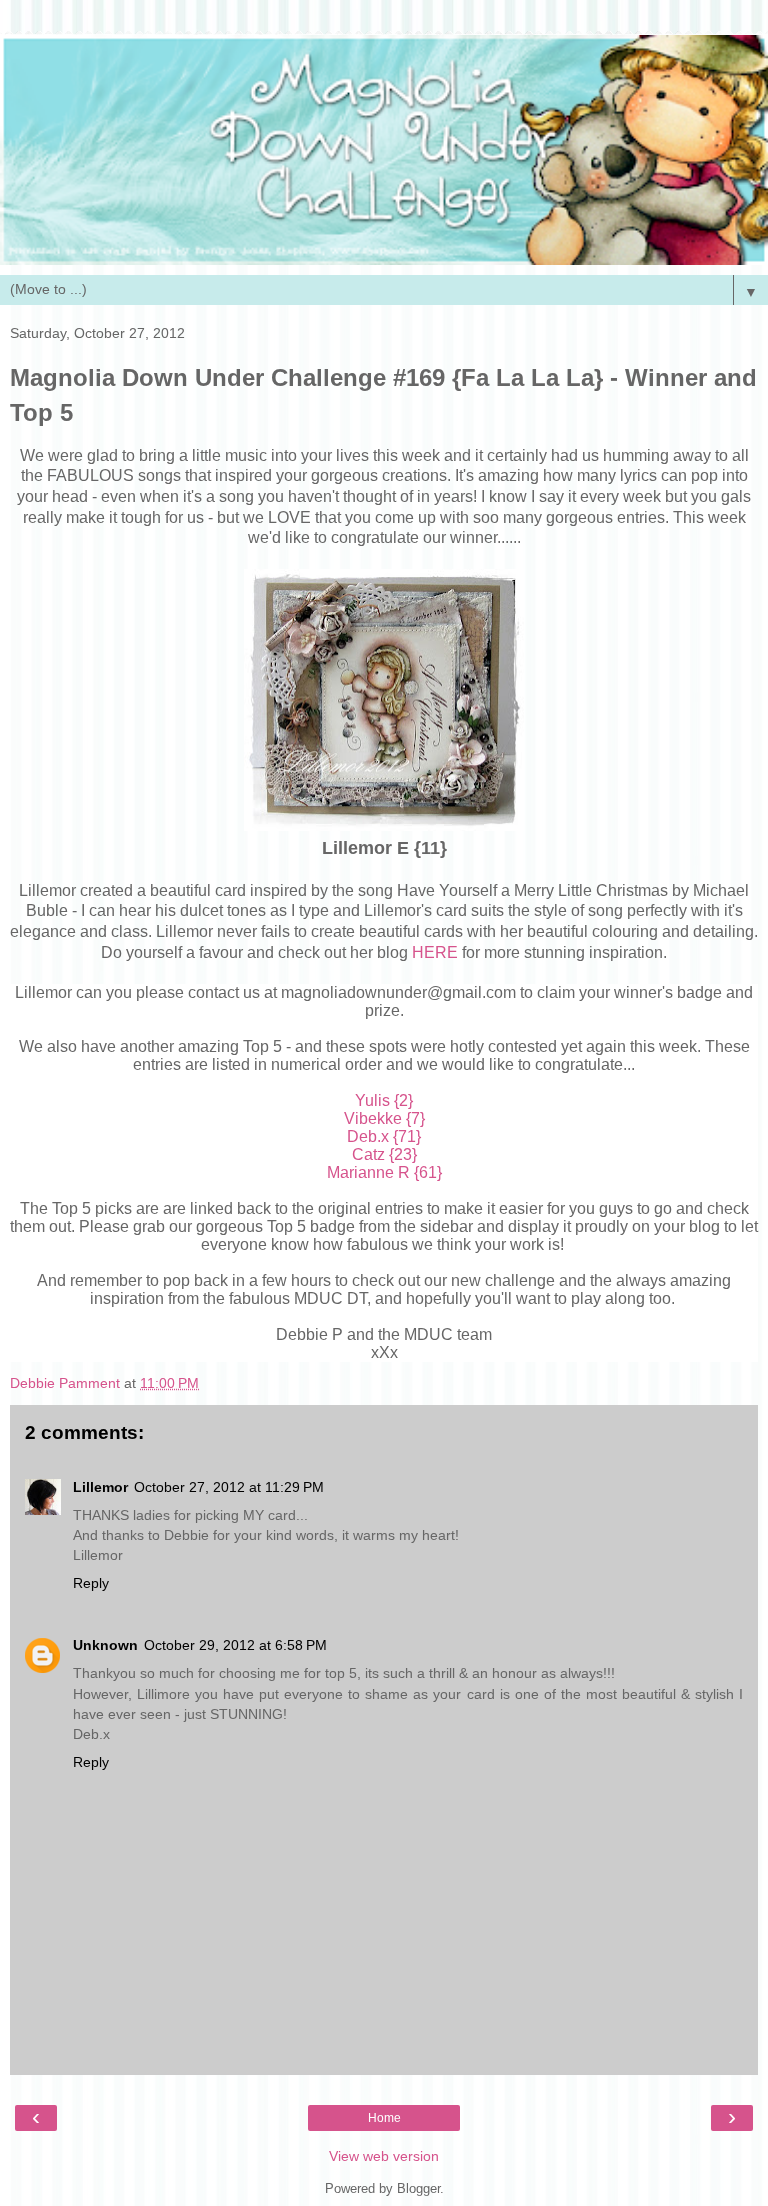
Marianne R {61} (384, 1172)
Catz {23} (384, 1154)
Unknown (105, 1645)
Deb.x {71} (384, 1136)
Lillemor (100, 1487)
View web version (384, 2156)
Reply (91, 1583)
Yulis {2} (384, 1100)
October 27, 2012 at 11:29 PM (229, 1487)
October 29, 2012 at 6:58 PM (235, 1645)
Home (384, 2118)
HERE (435, 952)
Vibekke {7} (384, 1118)
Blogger (418, 2188)
